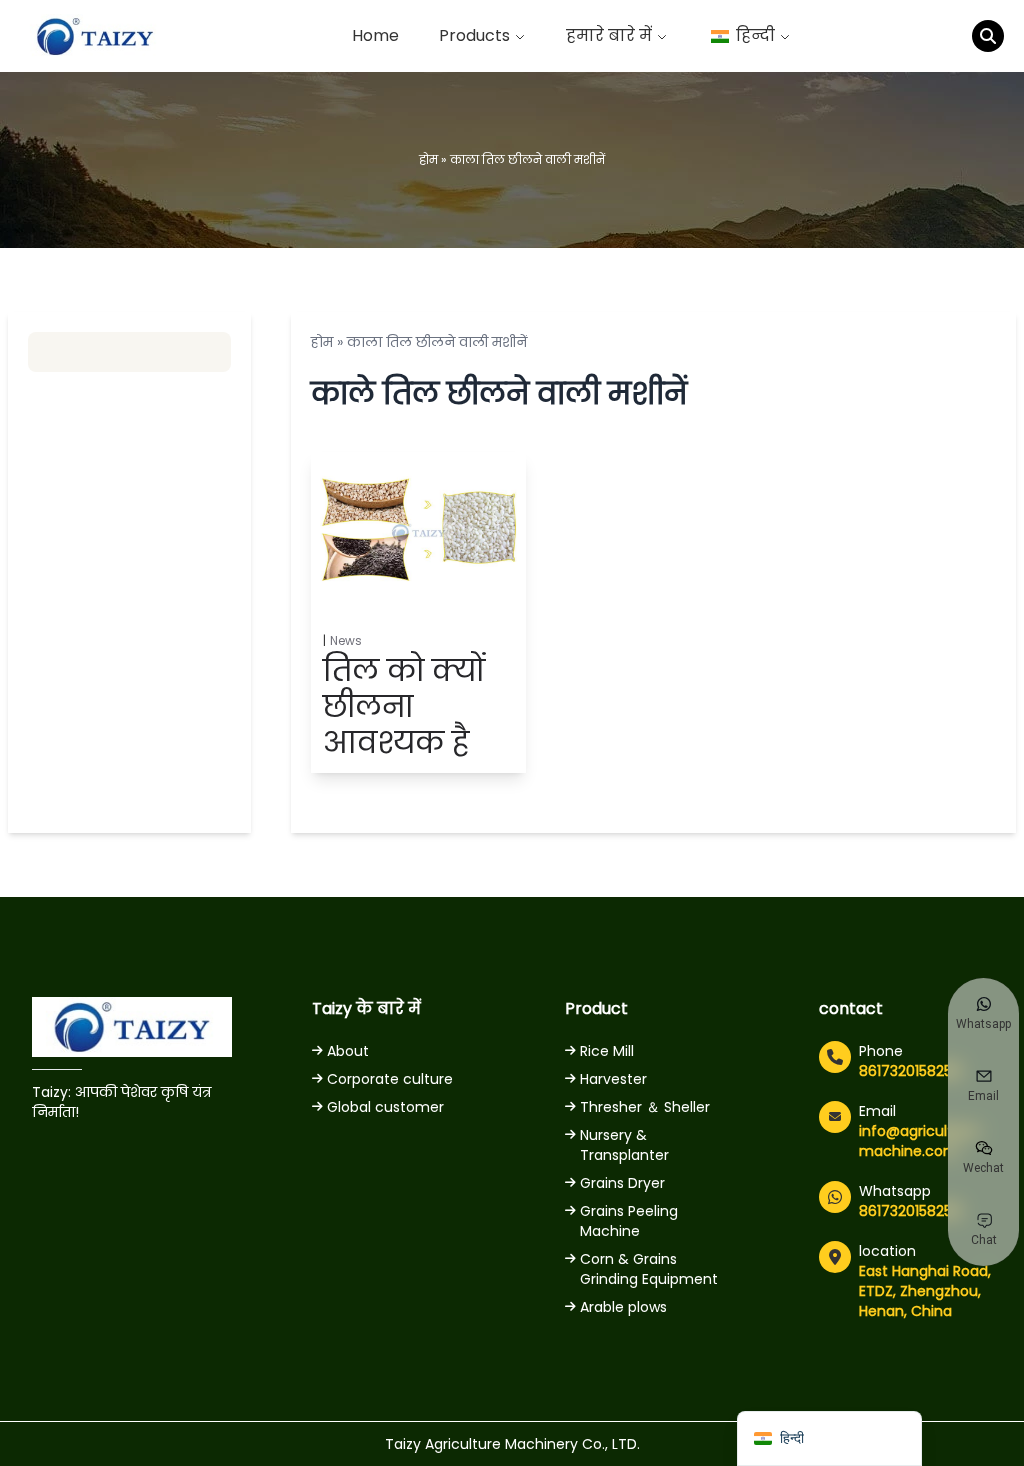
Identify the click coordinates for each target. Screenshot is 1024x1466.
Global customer (385, 1107)
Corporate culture (390, 1079)
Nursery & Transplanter (624, 1145)
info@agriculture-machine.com (921, 1141)
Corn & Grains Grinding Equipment (649, 1269)
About (348, 1051)
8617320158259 (910, 1071)
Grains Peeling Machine (629, 1221)
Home (375, 35)
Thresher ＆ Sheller (645, 1107)
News (346, 641)
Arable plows (623, 1307)
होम (428, 159)
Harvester (613, 1079)
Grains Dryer (622, 1183)
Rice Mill (607, 1051)
